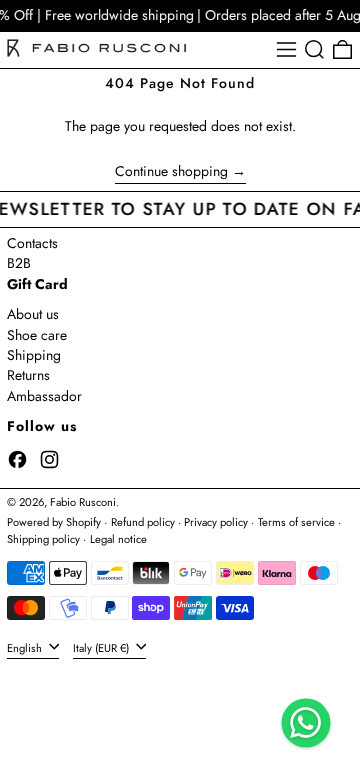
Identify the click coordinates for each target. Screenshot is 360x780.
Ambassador (44, 396)
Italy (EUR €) (102, 647)
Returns (28, 375)
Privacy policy (216, 522)
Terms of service (296, 522)
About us (33, 314)
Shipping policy (43, 539)
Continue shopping (171, 172)
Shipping (34, 355)
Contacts (32, 243)
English (26, 647)
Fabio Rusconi (83, 502)
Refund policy (143, 522)
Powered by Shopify (54, 522)
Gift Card (37, 284)
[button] (314, 49)
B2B (19, 263)
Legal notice (118, 539)
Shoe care (37, 335)
